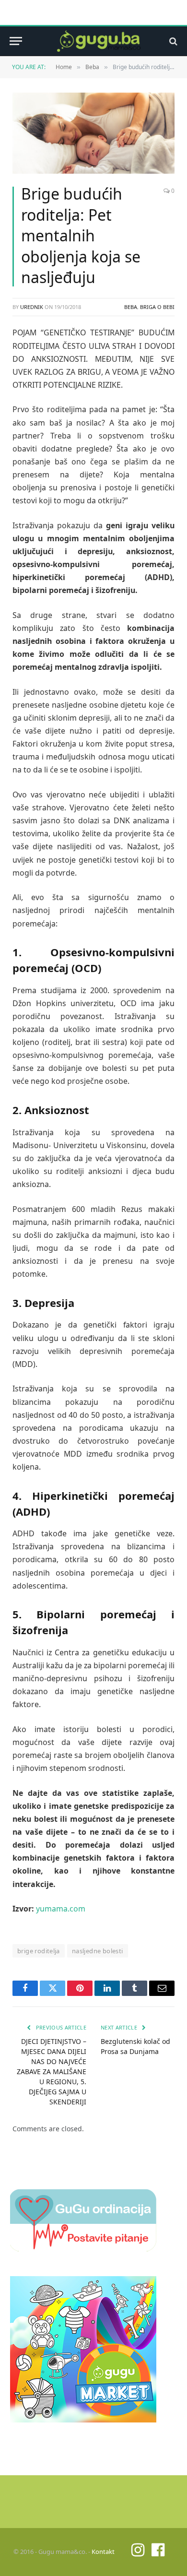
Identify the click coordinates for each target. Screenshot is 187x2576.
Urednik (32, 307)
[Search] (172, 41)
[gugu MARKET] (83, 2420)
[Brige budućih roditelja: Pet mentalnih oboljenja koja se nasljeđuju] (93, 133)
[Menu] (16, 41)
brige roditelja (39, 1951)
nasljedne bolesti (98, 1951)
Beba (131, 307)
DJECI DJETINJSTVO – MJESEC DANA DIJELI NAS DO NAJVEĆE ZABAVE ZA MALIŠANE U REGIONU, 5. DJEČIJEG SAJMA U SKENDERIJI (52, 2071)
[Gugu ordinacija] (83, 2249)
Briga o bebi (157, 307)
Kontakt (103, 2552)
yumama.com (61, 1909)
